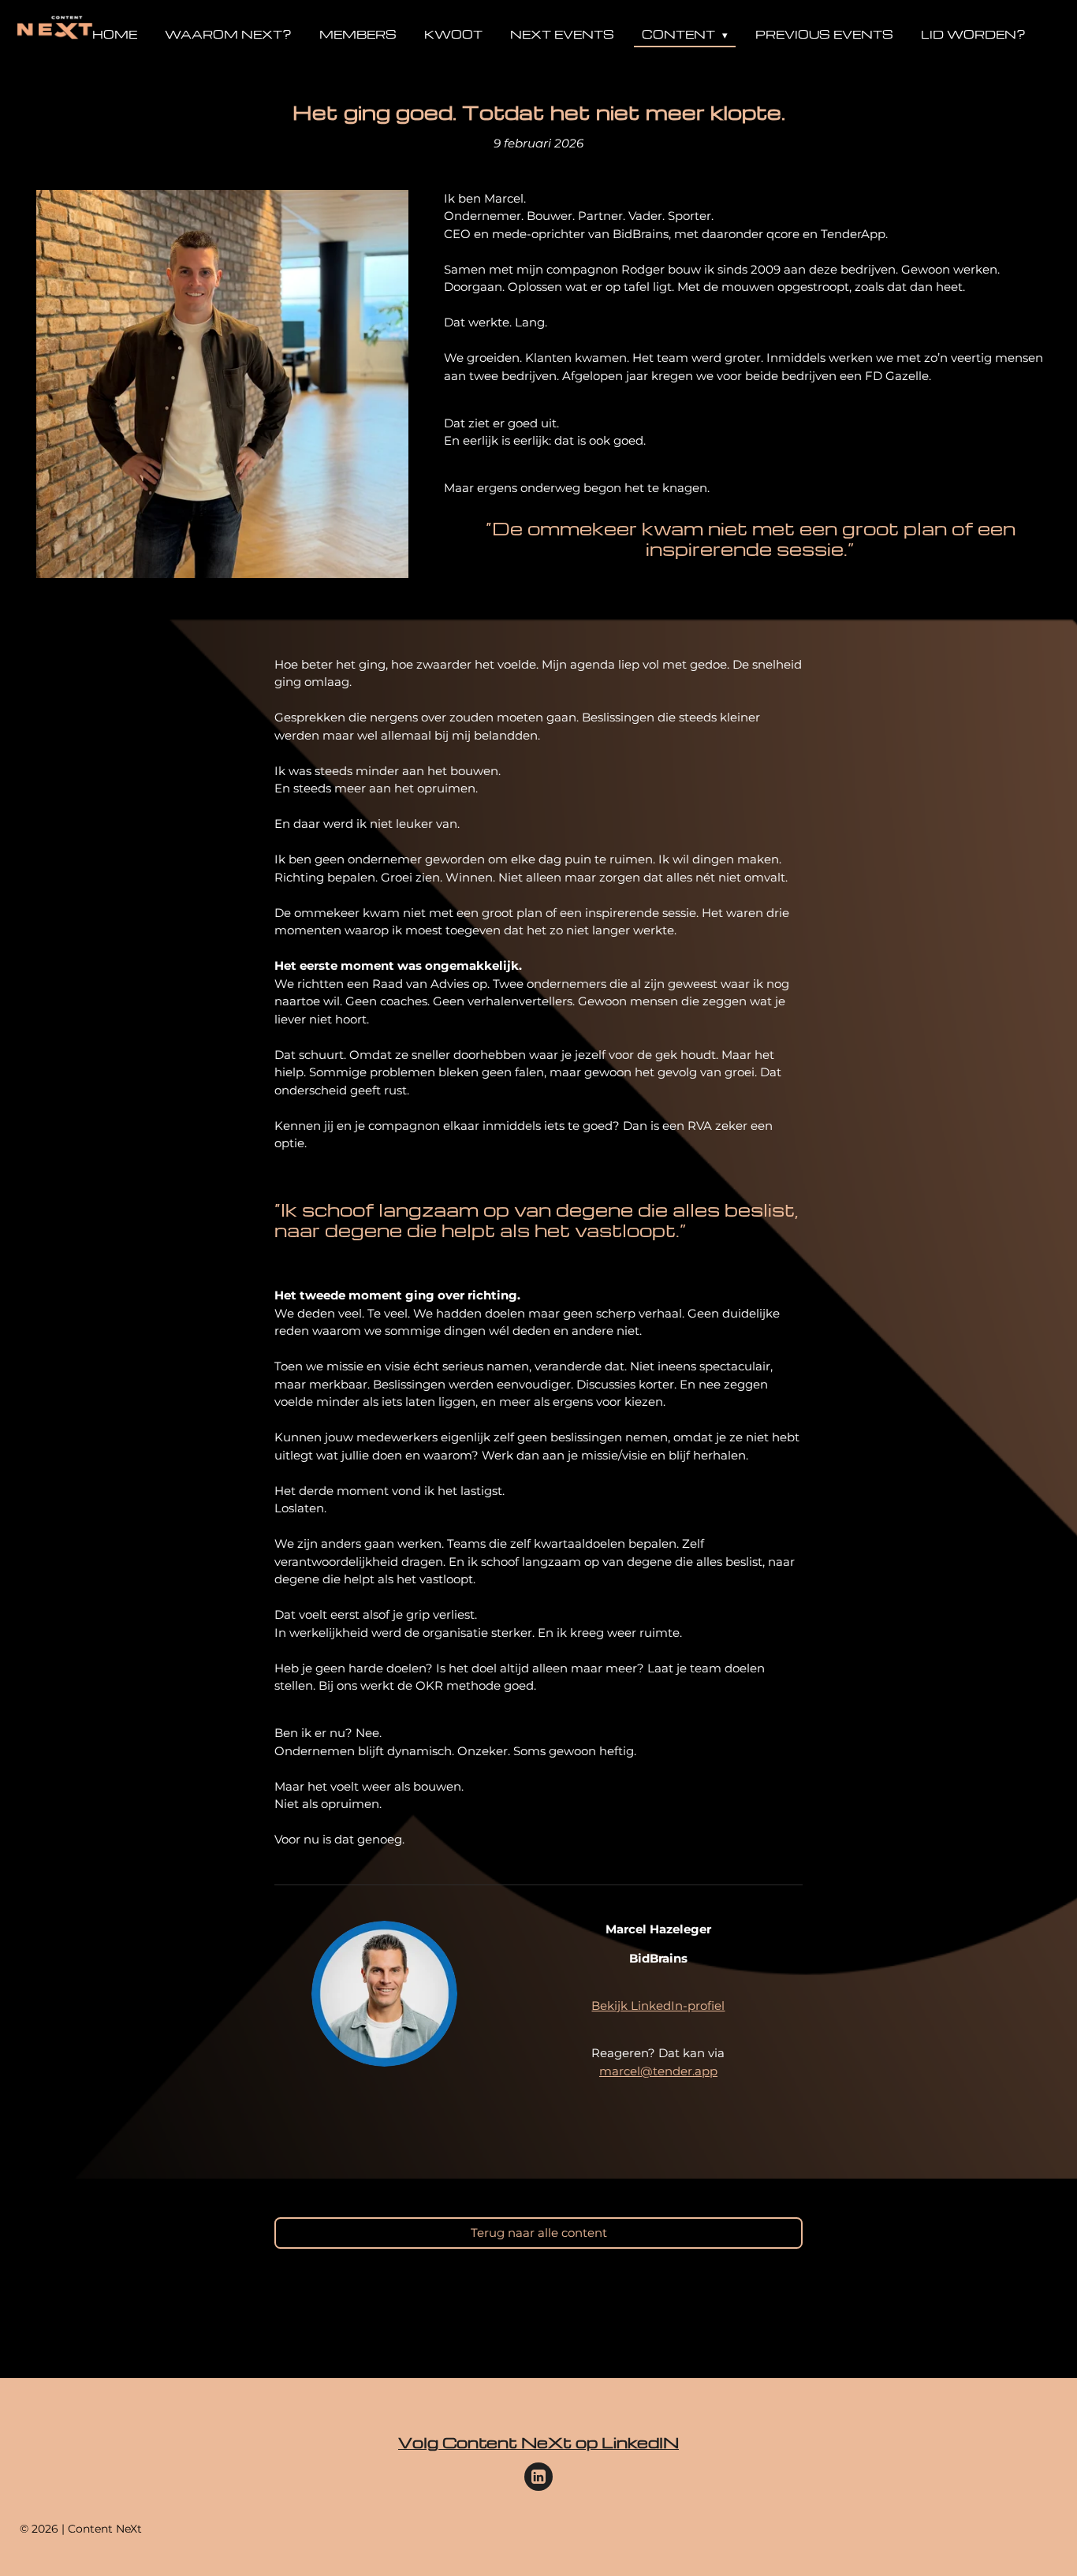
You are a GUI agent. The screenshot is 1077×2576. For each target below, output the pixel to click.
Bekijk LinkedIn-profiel (658, 2006)
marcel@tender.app (658, 2071)
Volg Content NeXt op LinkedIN (538, 2442)
